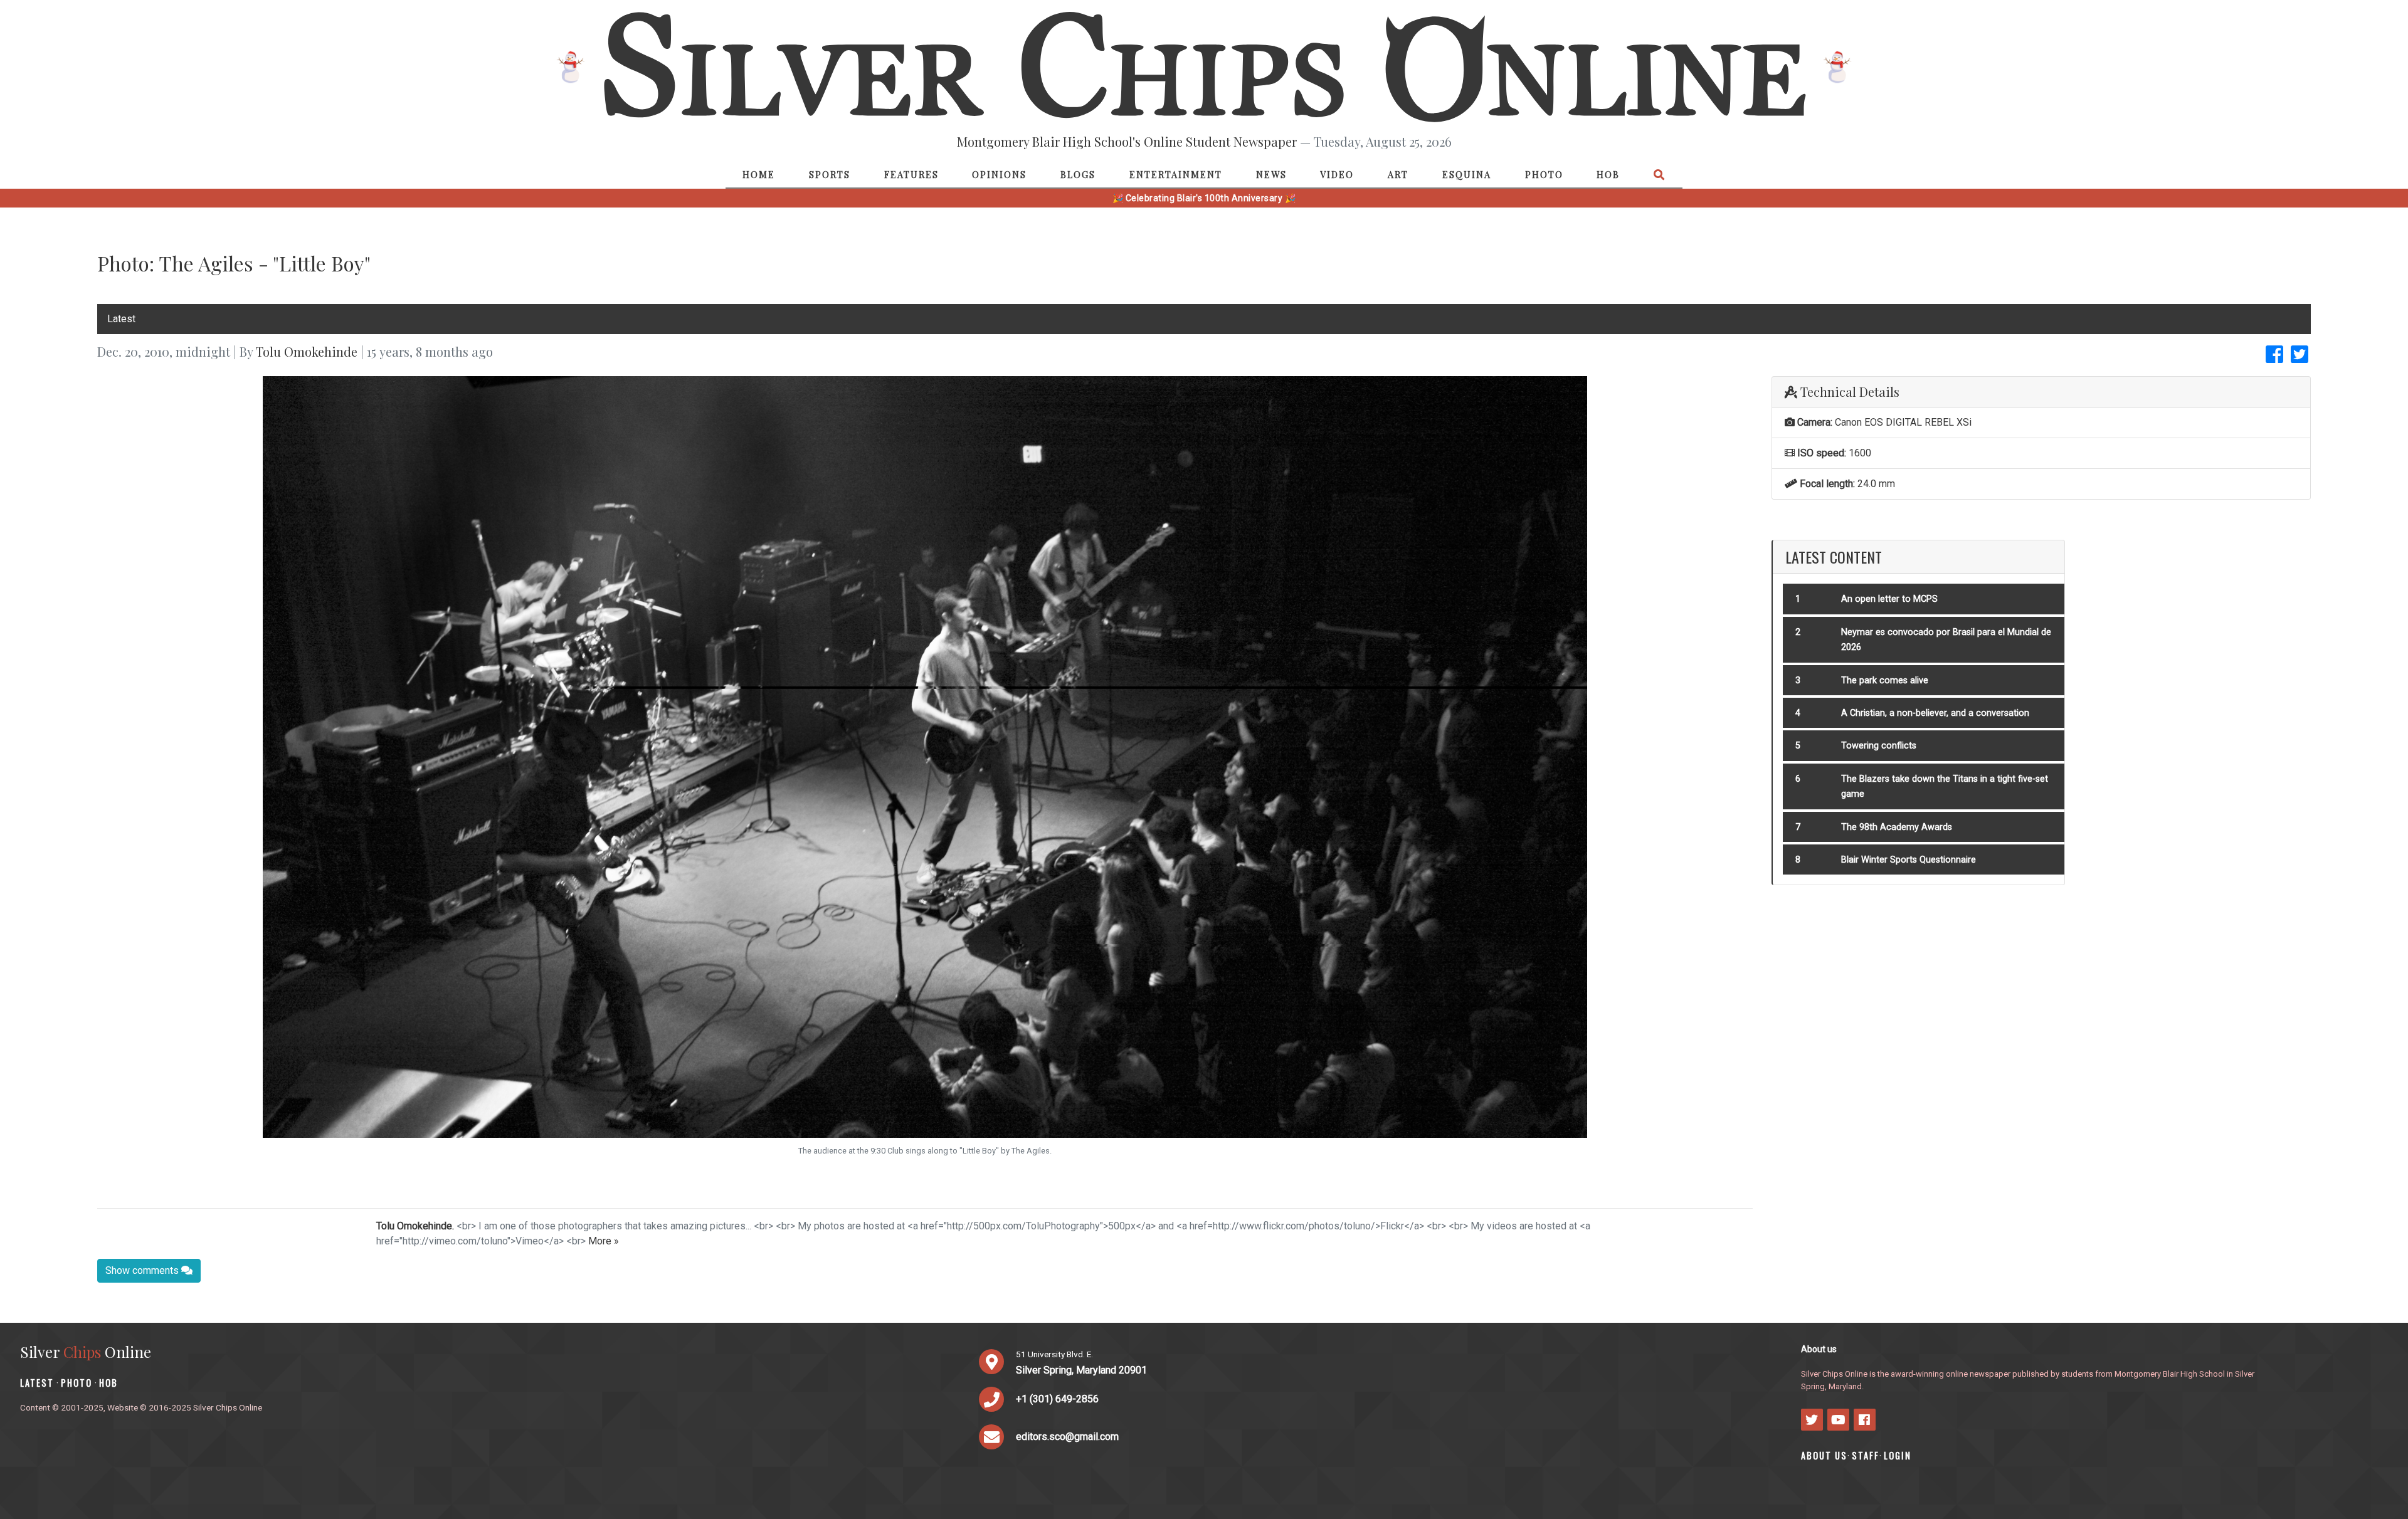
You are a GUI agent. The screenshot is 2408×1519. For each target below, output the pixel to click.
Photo (1544, 174)
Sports (830, 174)
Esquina (1467, 174)
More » (604, 1241)
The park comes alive (1885, 681)
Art (1398, 174)
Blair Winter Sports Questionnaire (1909, 860)
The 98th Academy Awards (1897, 827)
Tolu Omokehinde (307, 351)
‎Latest (121, 319)
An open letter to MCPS (1889, 599)
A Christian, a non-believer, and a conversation (1935, 713)
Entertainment (1176, 174)
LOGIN (1898, 1455)
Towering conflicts (1879, 746)
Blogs (1078, 174)
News (1271, 174)
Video (1337, 174)
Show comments (143, 1270)
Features (911, 174)
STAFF (1866, 1455)
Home (759, 174)
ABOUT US (1824, 1455)
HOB (1608, 174)
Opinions (999, 174)
